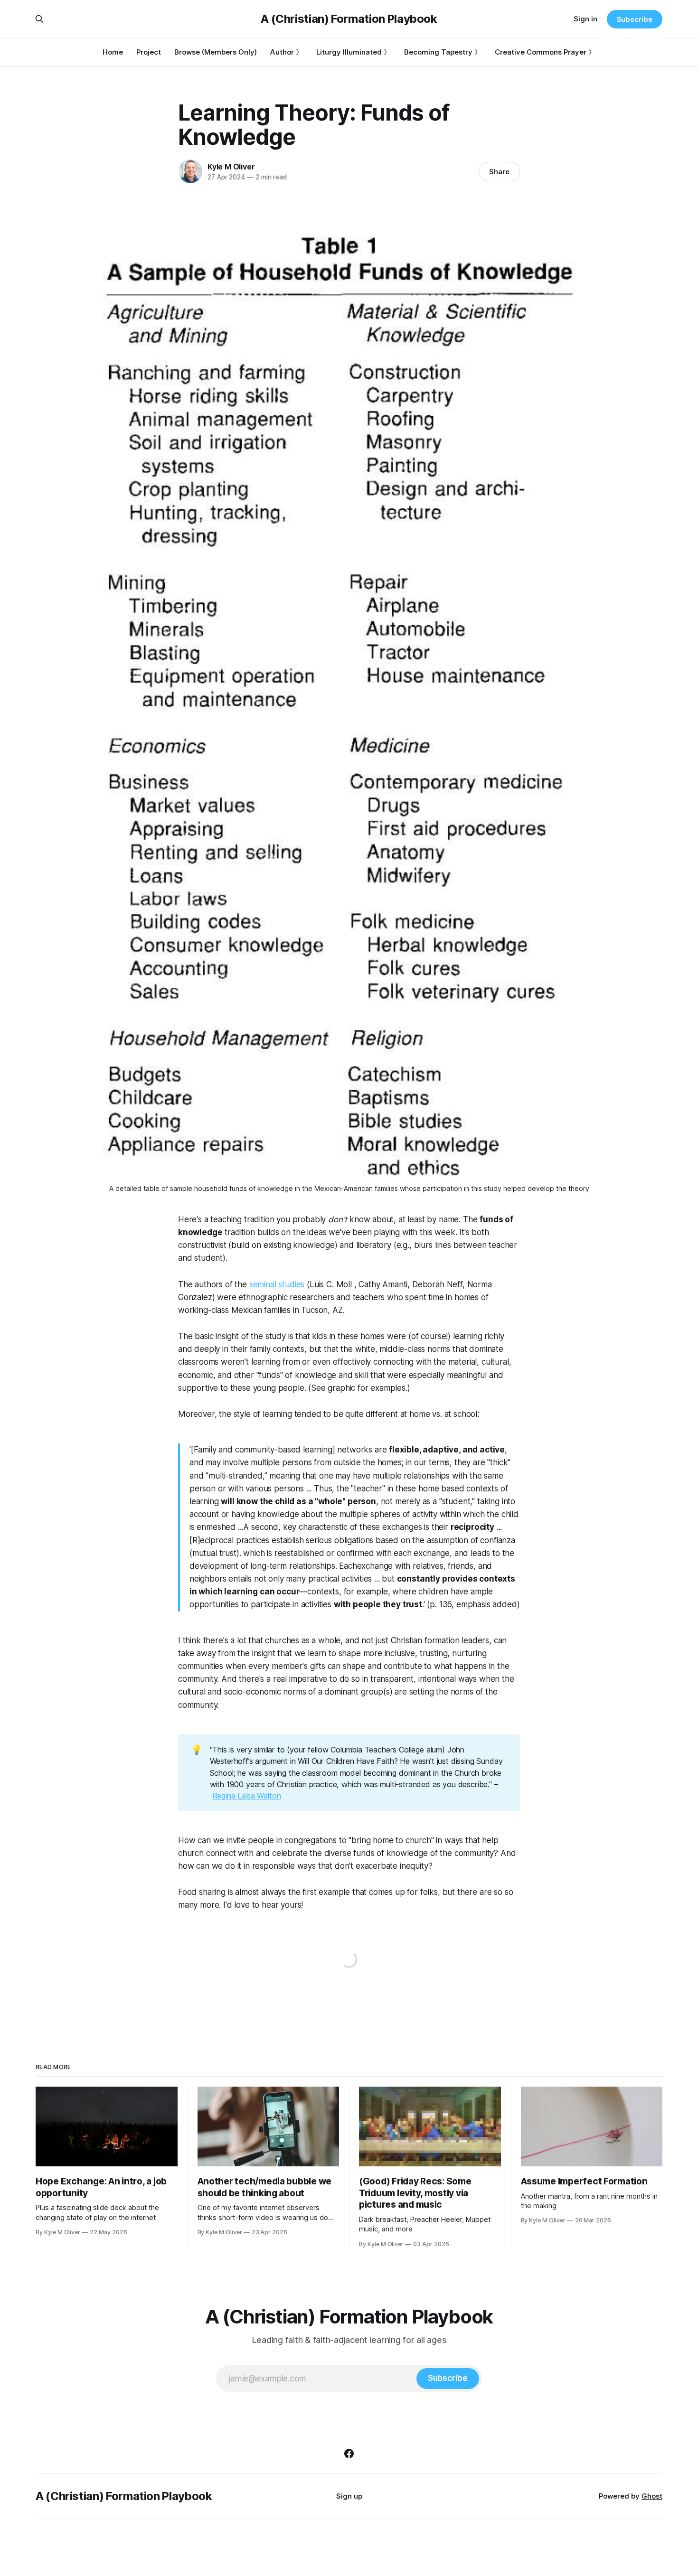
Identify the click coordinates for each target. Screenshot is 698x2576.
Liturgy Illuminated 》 (354, 52)
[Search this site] (39, 19)
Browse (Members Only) (216, 52)
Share (499, 172)
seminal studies (277, 1284)
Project (149, 52)
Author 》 (287, 52)
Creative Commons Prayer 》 (545, 52)
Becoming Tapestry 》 (443, 52)
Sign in (585, 19)
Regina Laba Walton (247, 1796)
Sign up (349, 2496)
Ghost (652, 2496)
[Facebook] (349, 2454)
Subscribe (635, 19)
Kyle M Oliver (231, 167)
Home (113, 52)
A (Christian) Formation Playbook (349, 19)
